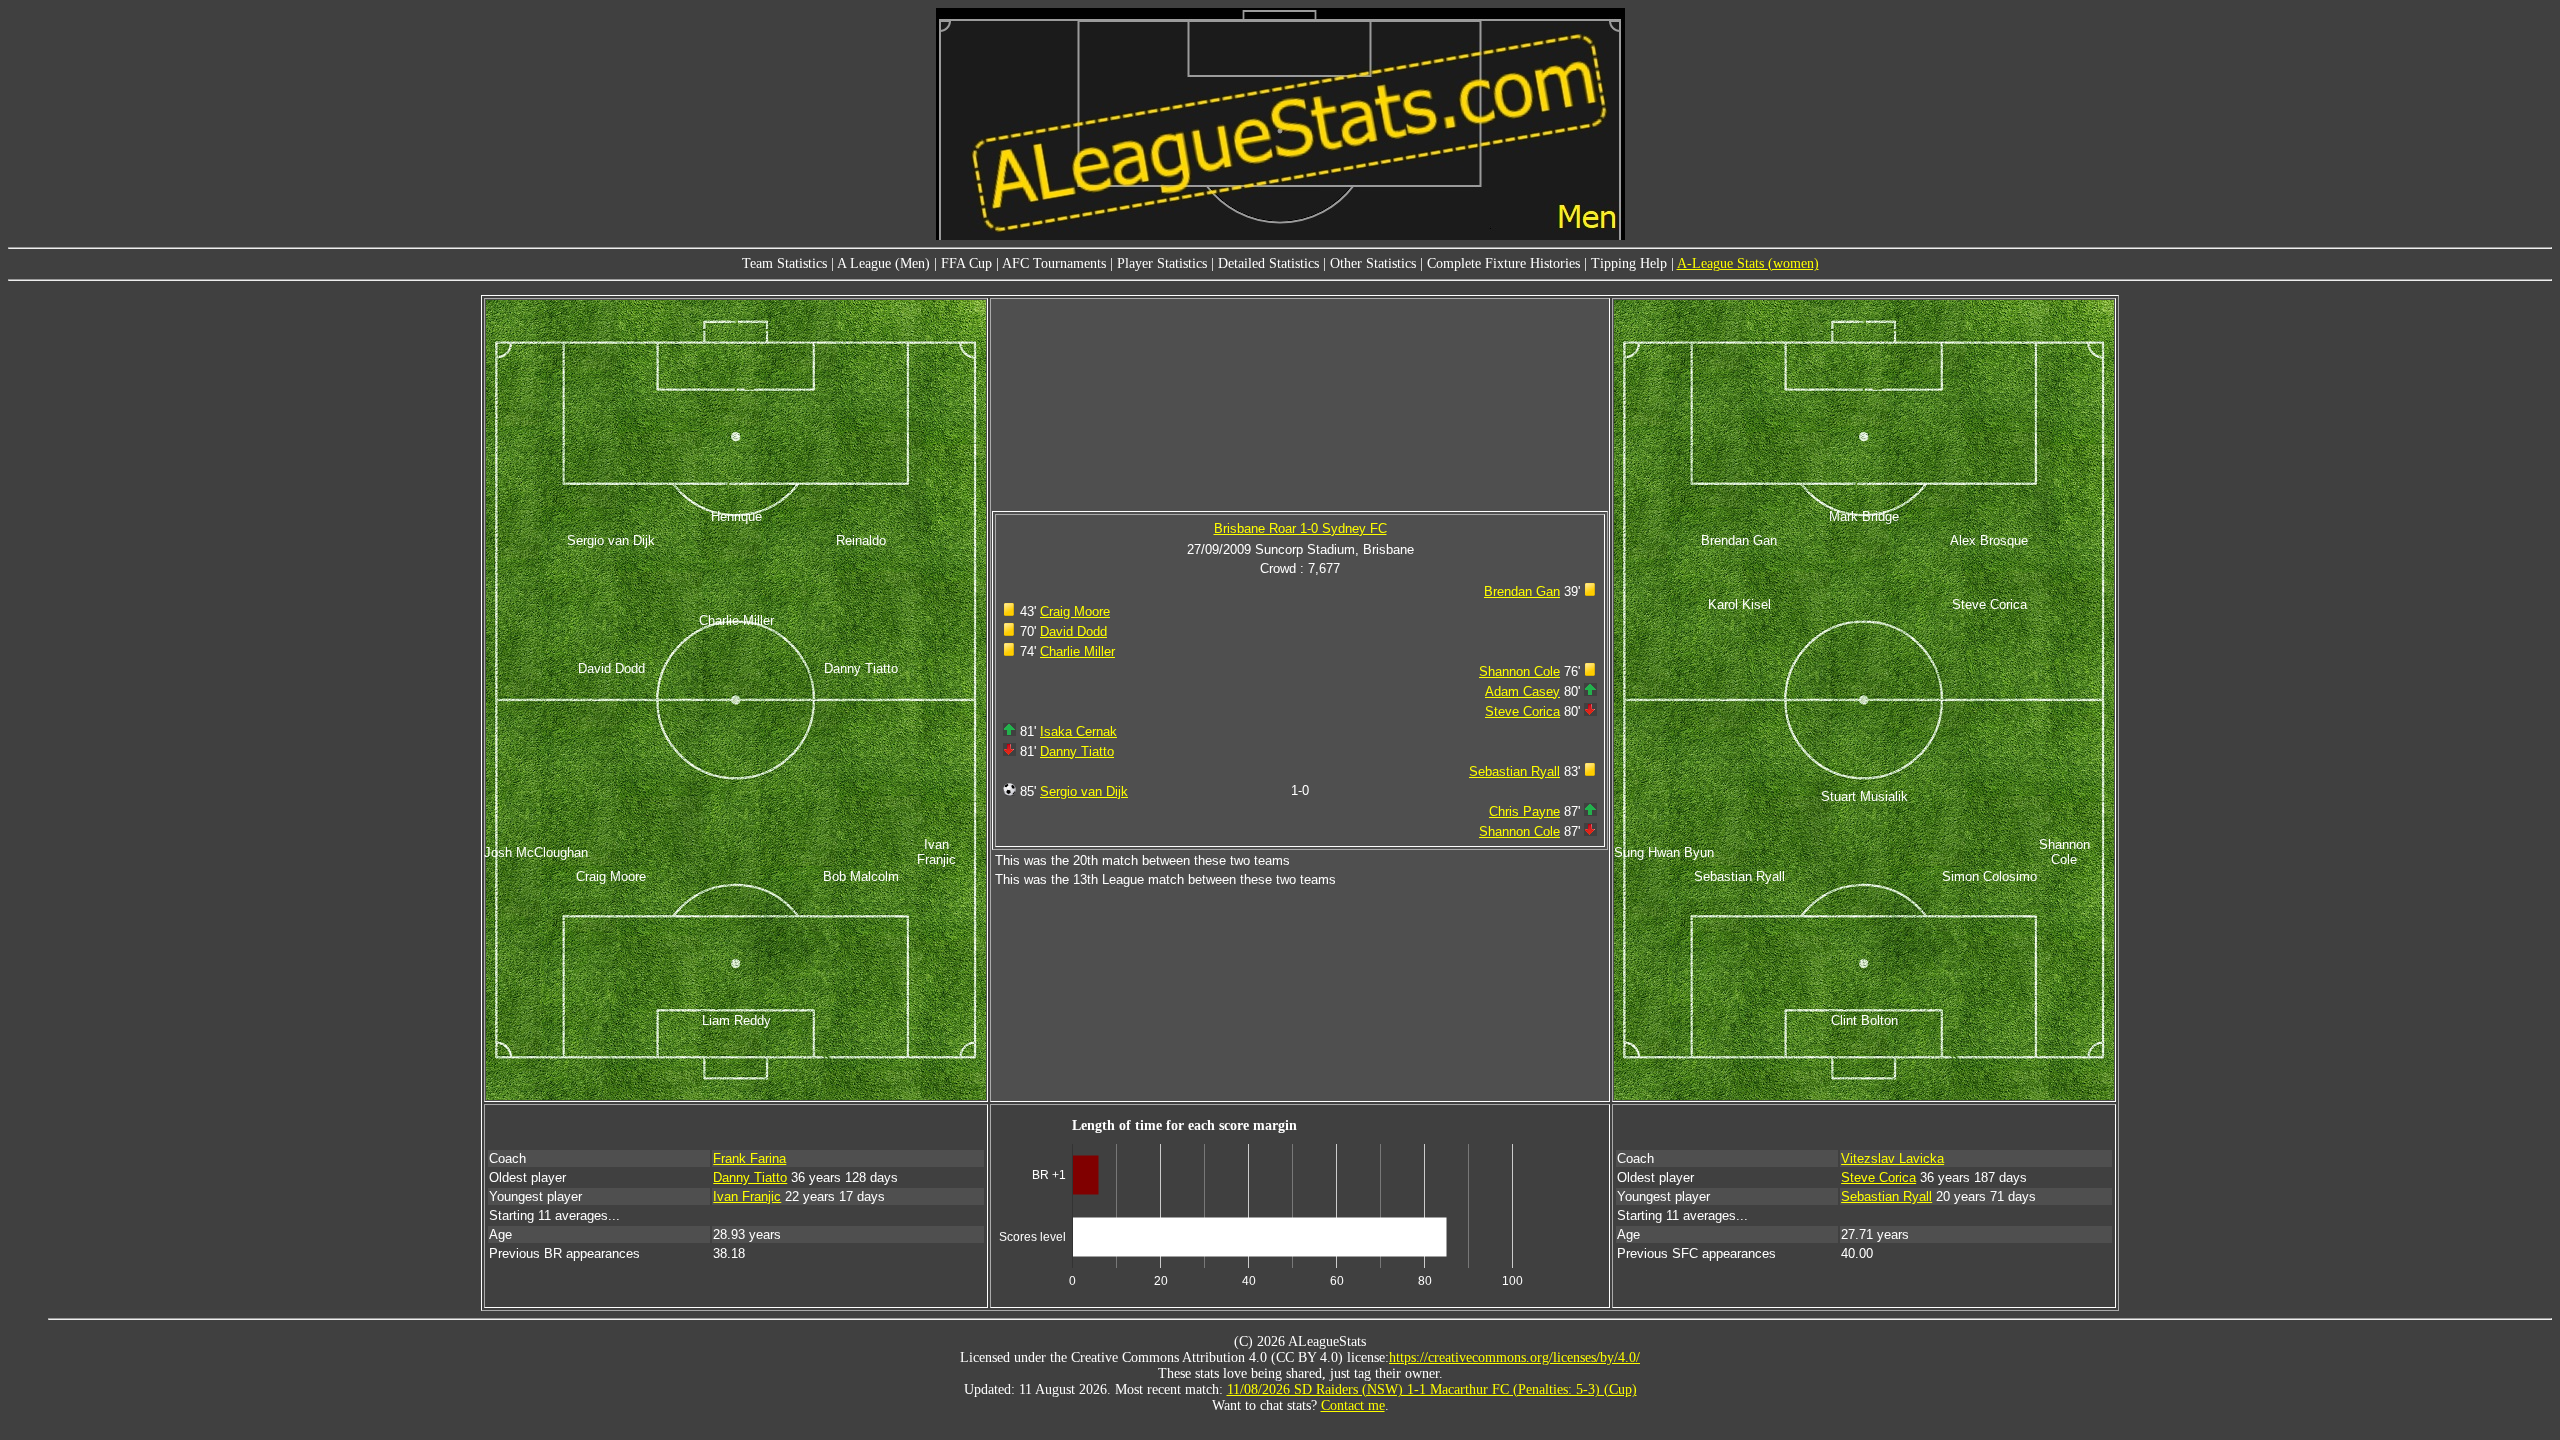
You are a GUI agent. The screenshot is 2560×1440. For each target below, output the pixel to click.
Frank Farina (749, 1158)
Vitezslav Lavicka (1892, 1158)
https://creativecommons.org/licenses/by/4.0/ (1514, 1357)
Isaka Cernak (1078, 731)
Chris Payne (1524, 811)
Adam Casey (1522, 691)
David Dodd (1073, 631)
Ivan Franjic (747, 1196)
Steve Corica (1522, 711)
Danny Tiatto (1077, 751)
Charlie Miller (1077, 651)
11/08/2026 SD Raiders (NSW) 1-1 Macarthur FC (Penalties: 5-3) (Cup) (1432, 1389)
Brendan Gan (1522, 591)
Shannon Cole (1519, 671)
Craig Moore (1075, 611)
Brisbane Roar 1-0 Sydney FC (1300, 528)
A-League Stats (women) (1748, 263)
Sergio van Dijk (1084, 791)
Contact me (1353, 1405)
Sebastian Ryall (1514, 771)
